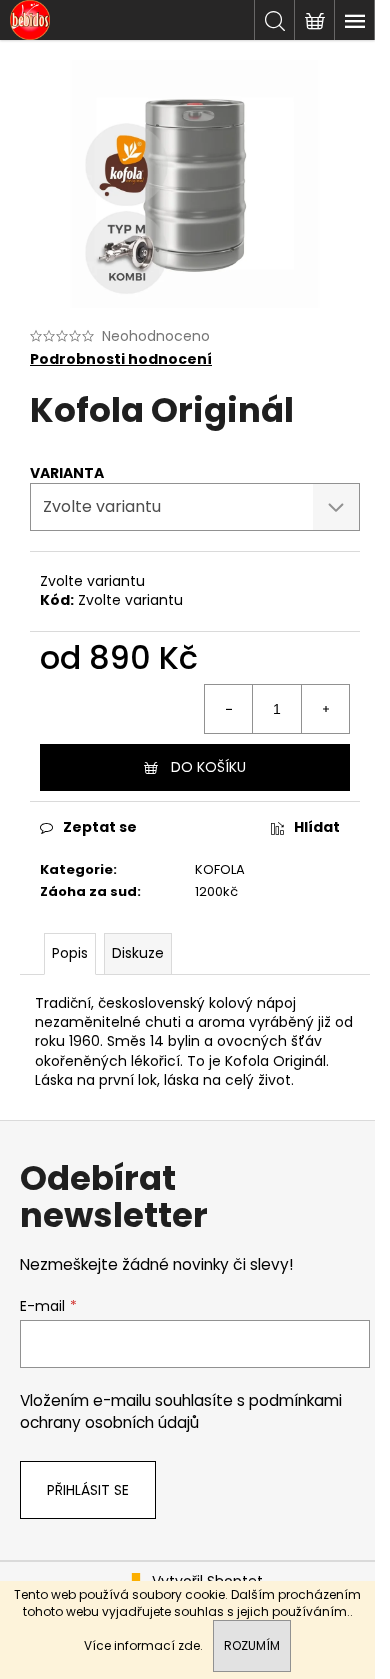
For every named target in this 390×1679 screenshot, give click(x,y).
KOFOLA (220, 869)
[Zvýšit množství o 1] (325, 709)
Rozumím (252, 1645)
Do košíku (208, 767)
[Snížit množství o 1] (229, 709)
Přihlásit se (88, 1490)
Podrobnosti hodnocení (121, 359)
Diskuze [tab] (138, 953)
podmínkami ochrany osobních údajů (181, 1411)
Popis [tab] (70, 953)
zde (189, 1645)
